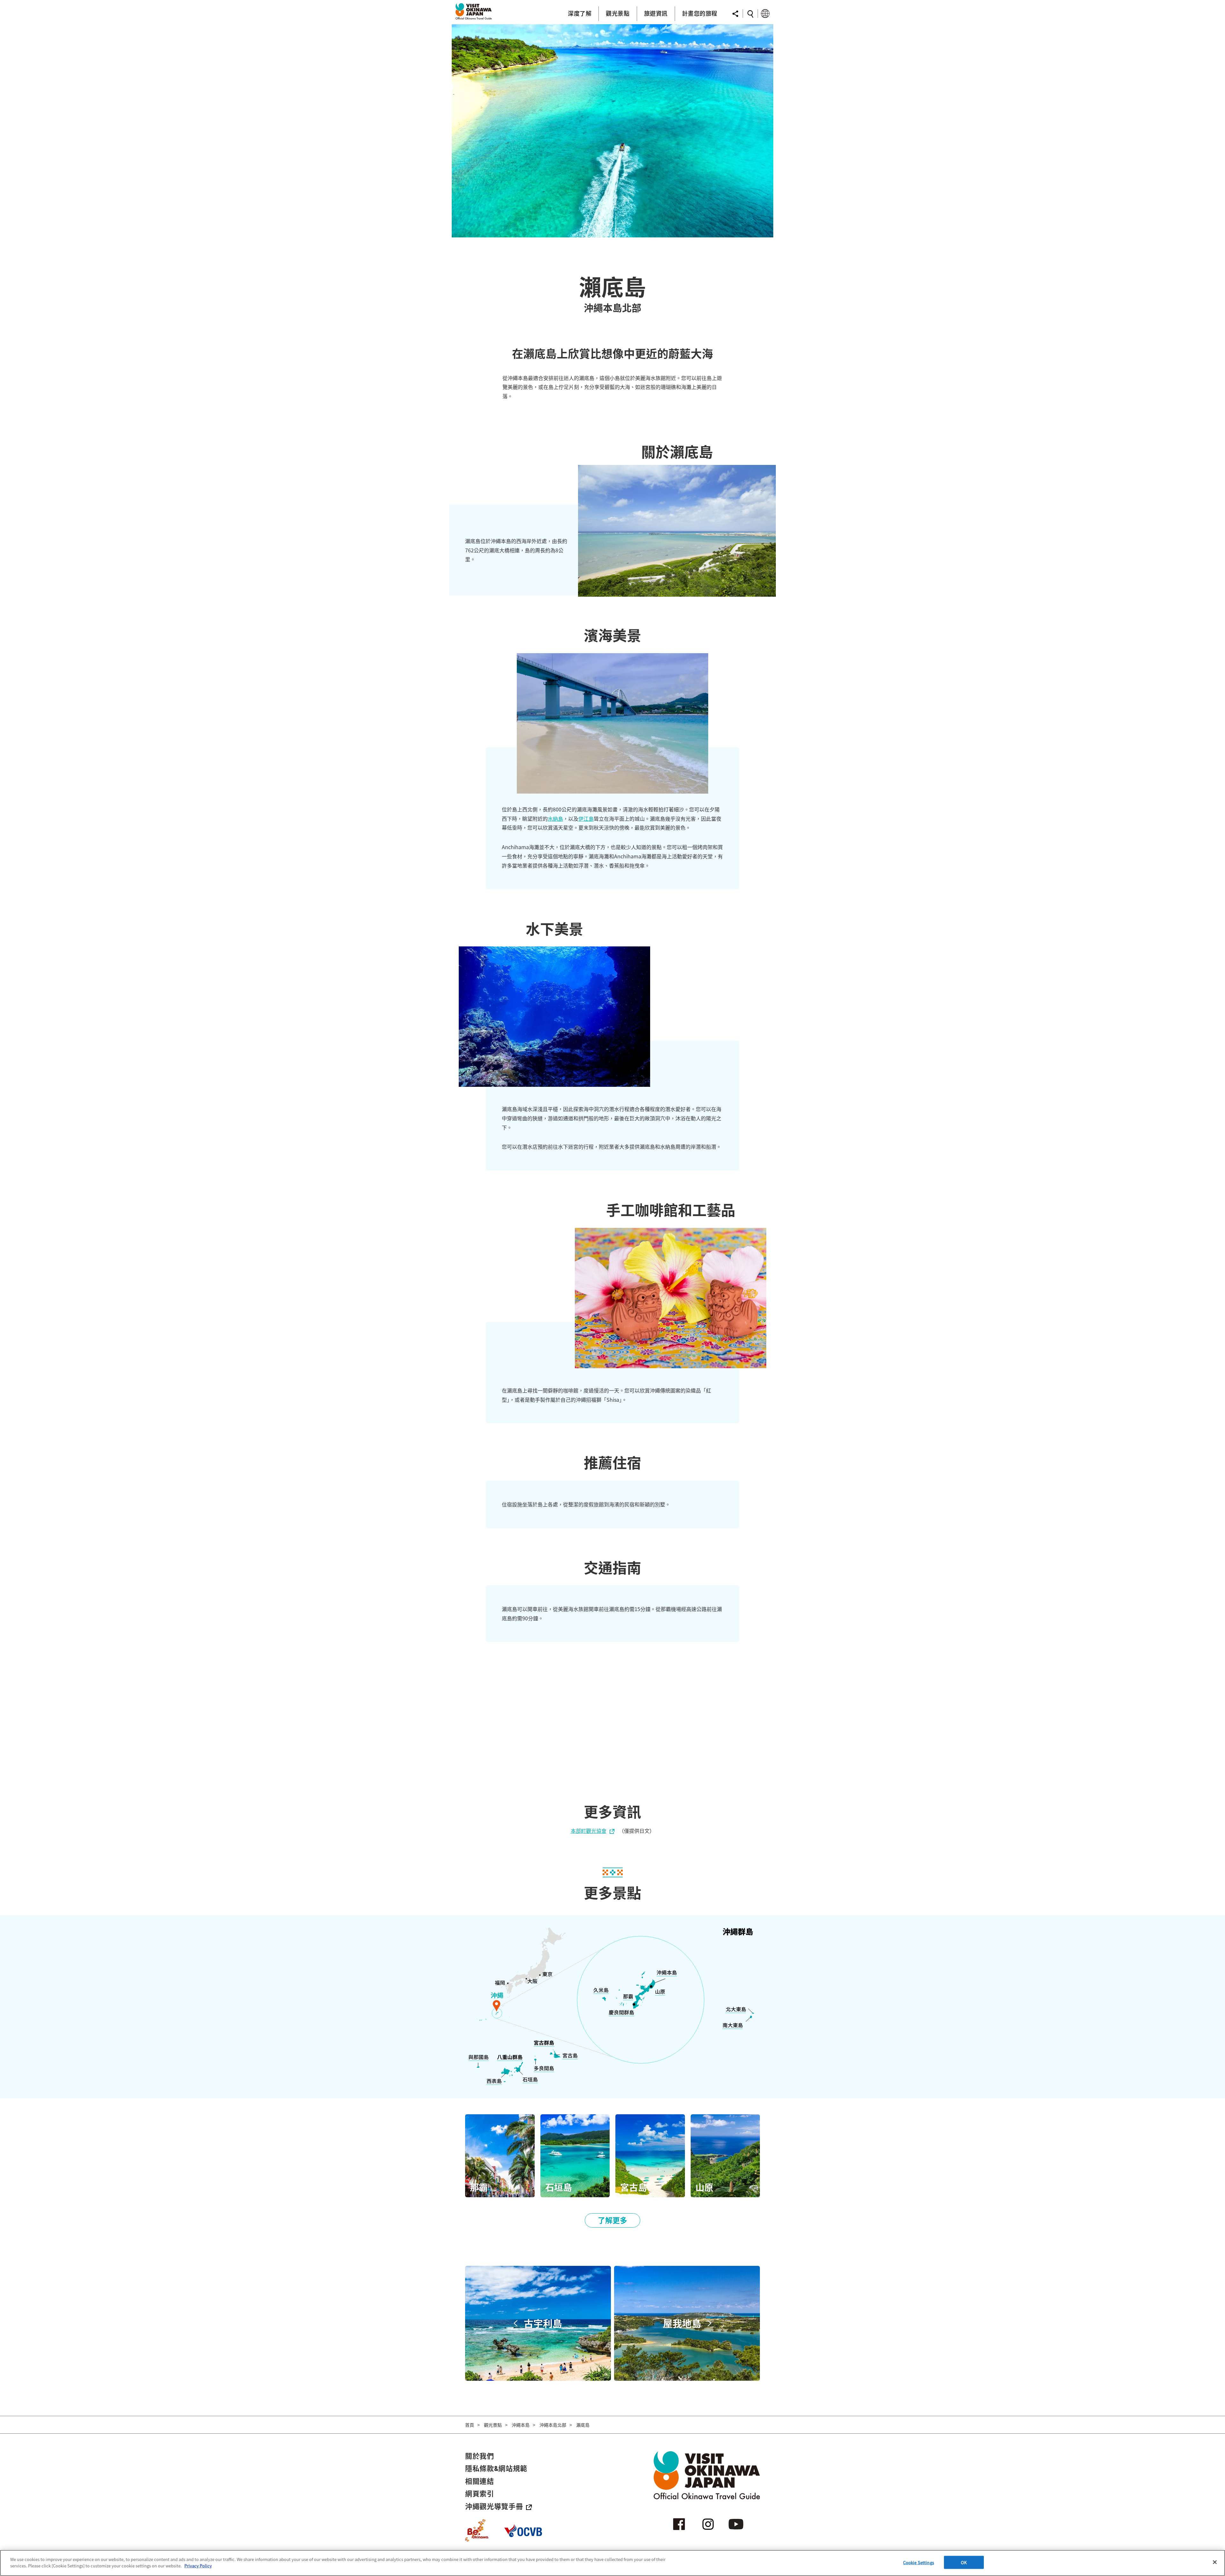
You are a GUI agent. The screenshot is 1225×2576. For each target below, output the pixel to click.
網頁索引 (480, 2493)
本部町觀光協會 (589, 1831)
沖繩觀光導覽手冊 (494, 2506)
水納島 (555, 818)
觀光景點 (493, 2425)
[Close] (1215, 2562)
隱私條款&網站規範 (496, 2468)
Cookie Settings (919, 2562)
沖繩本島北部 (553, 2425)
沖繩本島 (521, 2425)
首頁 (470, 2425)
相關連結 (480, 2481)
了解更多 (612, 2220)
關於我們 (480, 2456)
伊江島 (586, 818)
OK (964, 2562)
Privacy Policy (198, 2565)
